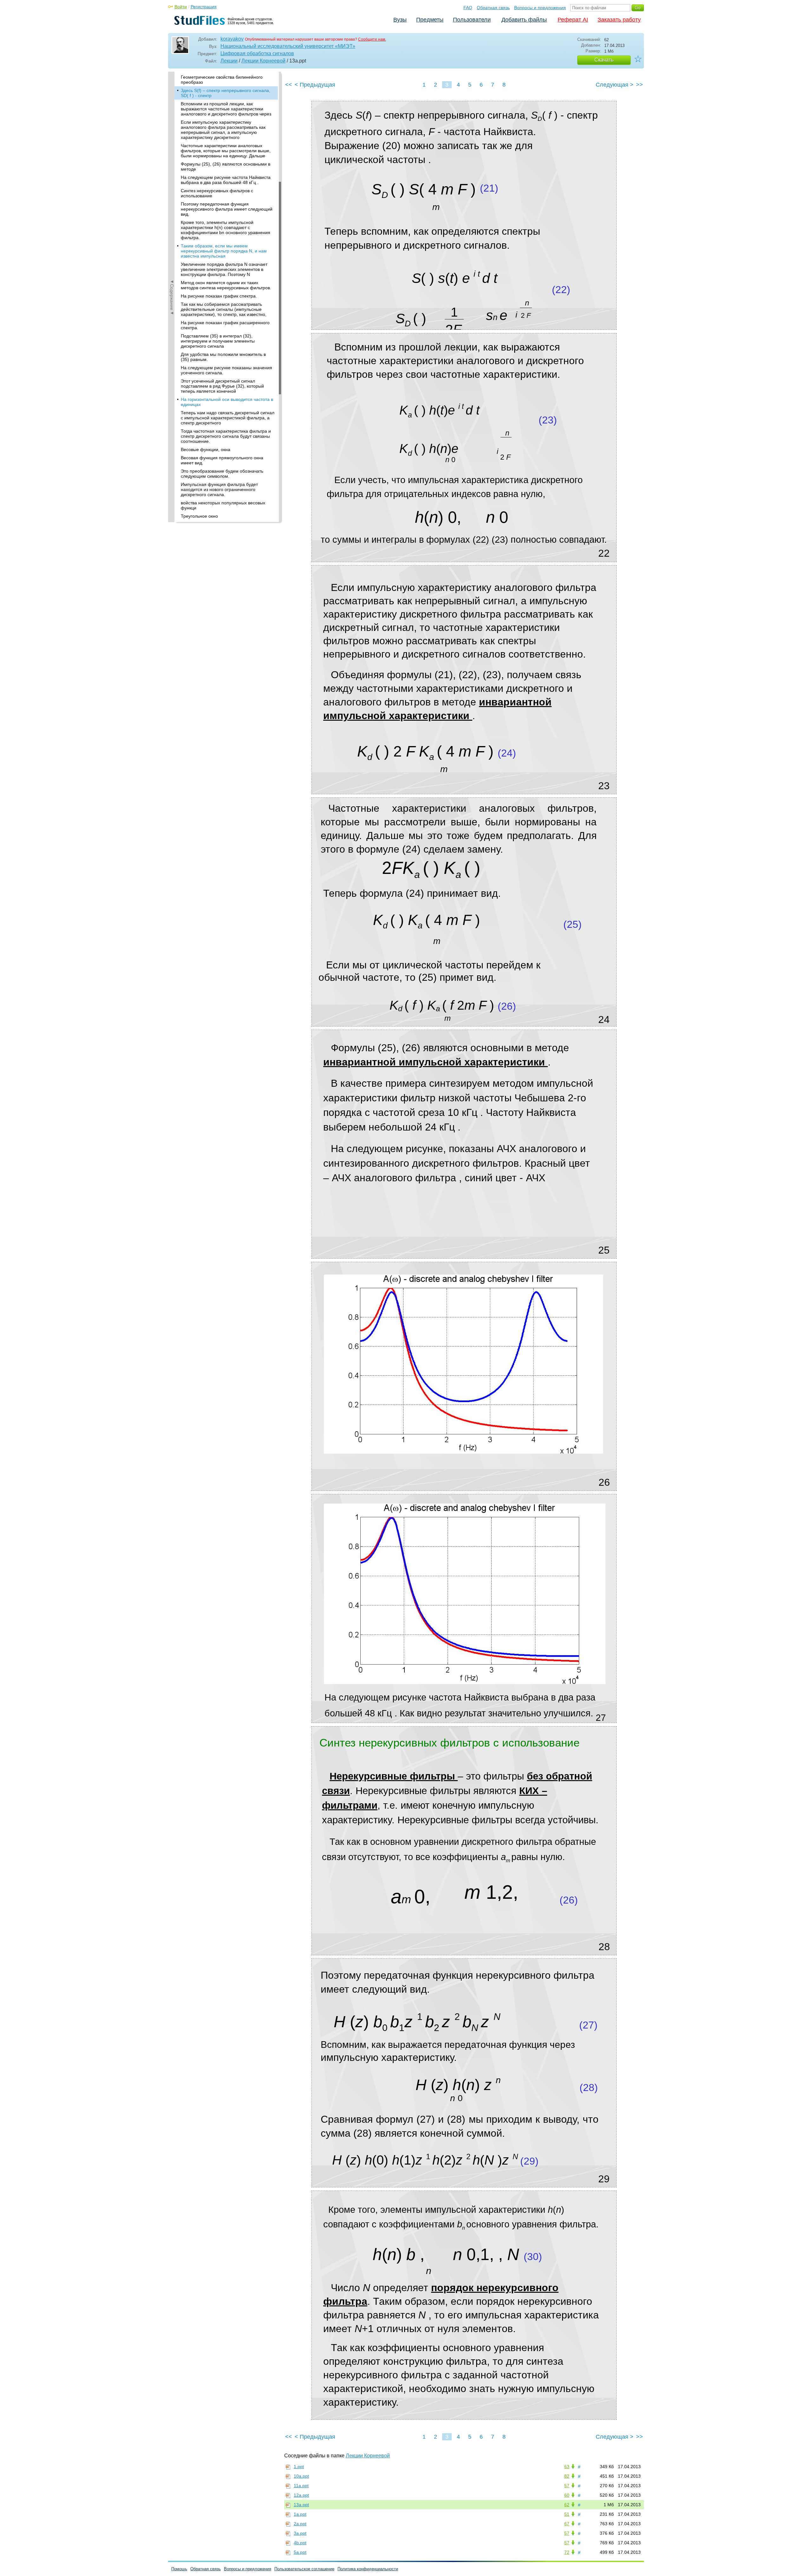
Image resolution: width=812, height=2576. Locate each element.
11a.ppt (301, 2486)
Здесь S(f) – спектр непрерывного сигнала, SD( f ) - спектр (226, 93)
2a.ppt (300, 2524)
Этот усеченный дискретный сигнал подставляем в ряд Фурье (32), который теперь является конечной (222, 386)
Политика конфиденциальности (368, 2569)
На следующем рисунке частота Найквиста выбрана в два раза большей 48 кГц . (226, 180)
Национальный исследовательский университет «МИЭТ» (288, 46)
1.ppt (299, 2467)
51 (567, 2514)
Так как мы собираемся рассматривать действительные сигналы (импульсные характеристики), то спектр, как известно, (224, 309)
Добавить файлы (524, 20)
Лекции (229, 61)
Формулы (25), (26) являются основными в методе (226, 167)
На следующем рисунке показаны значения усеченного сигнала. (226, 370)
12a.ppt (301, 2495)
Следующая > (615, 85)
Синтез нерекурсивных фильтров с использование (217, 193)
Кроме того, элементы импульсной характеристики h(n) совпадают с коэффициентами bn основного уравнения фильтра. (226, 230)
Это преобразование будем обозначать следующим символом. (222, 474)
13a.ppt (301, 2505)
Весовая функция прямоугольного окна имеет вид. (222, 460)
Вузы (400, 20)
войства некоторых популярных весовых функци (223, 505)
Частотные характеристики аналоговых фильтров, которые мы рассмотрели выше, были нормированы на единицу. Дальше (226, 151)
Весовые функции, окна (206, 449)
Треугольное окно (199, 516)
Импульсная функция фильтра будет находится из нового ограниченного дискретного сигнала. (219, 489)
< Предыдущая (315, 85)
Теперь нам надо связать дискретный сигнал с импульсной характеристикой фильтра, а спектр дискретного (228, 418)
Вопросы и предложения (540, 8)
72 (567, 2552)
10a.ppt (301, 2476)
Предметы (430, 20)
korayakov (232, 39)
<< (289, 85)
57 (567, 2486)
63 (567, 2467)
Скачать (604, 60)
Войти (181, 7)
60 (567, 2495)
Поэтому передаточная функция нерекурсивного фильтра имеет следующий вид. (227, 209)
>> (639, 85)
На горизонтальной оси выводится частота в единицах (227, 402)
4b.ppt (300, 2543)
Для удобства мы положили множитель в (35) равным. (223, 357)
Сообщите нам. (372, 39)
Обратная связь (493, 8)
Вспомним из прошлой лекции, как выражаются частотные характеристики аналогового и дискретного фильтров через (226, 109)
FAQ (468, 8)
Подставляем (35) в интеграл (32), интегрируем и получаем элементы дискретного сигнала (218, 341)
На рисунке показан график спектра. (219, 296)
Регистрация (204, 7)
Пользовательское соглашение (304, 2569)
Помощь (179, 2569)
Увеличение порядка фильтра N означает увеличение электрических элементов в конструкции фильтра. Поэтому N (224, 269)
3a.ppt (300, 2533)
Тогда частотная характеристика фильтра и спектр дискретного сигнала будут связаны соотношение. (226, 436)
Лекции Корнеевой (263, 61)
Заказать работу (619, 20)
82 (567, 2476)
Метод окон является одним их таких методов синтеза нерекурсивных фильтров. (226, 285)
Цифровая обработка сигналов (257, 53)
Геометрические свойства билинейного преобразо (222, 80)
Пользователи (472, 20)
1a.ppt (300, 2514)
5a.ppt (300, 2552)
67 (567, 2524)
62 (567, 2505)
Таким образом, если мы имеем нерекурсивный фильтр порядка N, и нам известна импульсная (224, 251)
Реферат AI (573, 20)
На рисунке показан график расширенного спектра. (225, 325)
